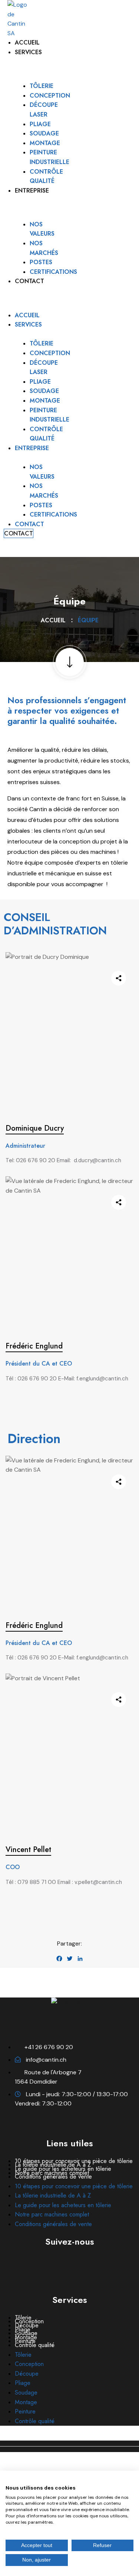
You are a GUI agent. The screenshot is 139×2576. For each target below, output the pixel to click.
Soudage (44, 133)
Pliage (40, 124)
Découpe (27, 2374)
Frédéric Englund (34, 1346)
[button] (12, 291)
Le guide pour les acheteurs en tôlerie (63, 2205)
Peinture (25, 2411)
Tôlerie (42, 86)
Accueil (27, 42)
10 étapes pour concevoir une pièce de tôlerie (74, 2186)
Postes (41, 262)
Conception (50, 96)
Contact (29, 281)
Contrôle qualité (35, 2345)
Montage (45, 143)
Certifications (53, 272)
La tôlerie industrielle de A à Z (53, 2195)
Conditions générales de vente (53, 2177)
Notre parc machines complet (52, 2214)
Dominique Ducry (35, 1128)
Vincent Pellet (28, 1850)
